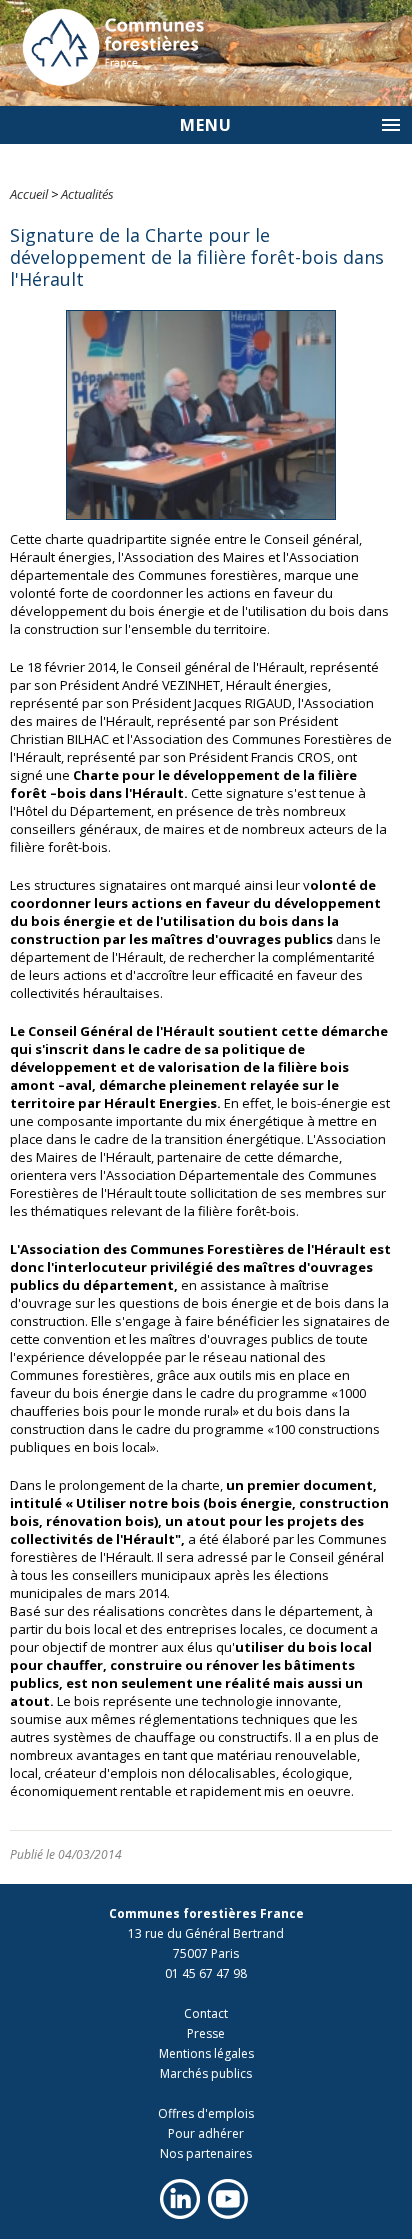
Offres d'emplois (206, 2113)
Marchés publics (206, 2073)
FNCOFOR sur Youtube (228, 2199)
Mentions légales (206, 2053)
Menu (206, 125)
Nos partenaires (206, 2153)
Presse (206, 2033)
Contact (206, 2013)
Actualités (87, 194)
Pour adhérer (206, 2133)
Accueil (29, 194)
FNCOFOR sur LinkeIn (180, 2199)
